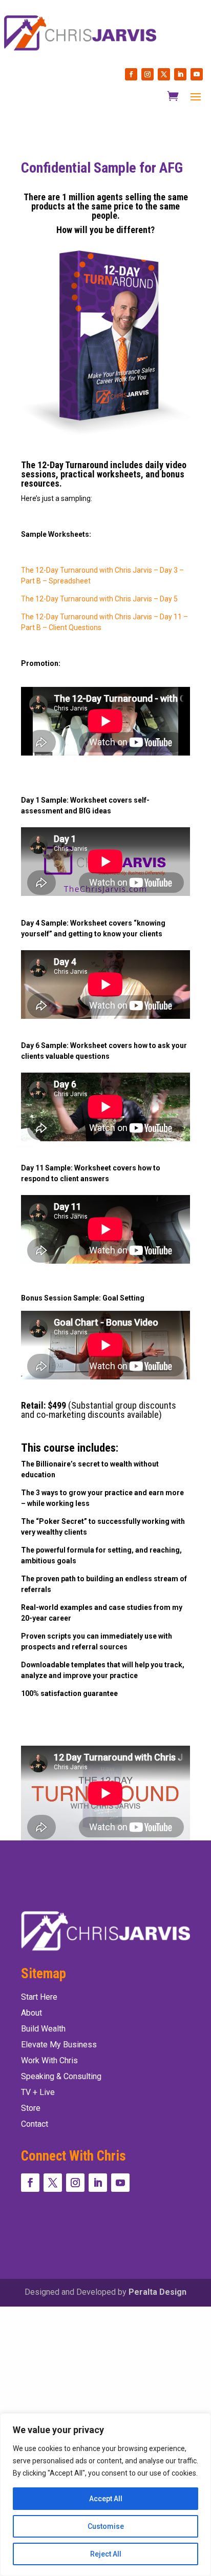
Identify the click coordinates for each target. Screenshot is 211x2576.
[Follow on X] (164, 74)
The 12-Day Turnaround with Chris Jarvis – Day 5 (99, 599)
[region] (105, 2495)
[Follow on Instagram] (147, 74)
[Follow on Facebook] (131, 74)
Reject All (106, 2554)
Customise (106, 2526)
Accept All (106, 2499)
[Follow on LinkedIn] (180, 74)
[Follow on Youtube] (197, 74)
